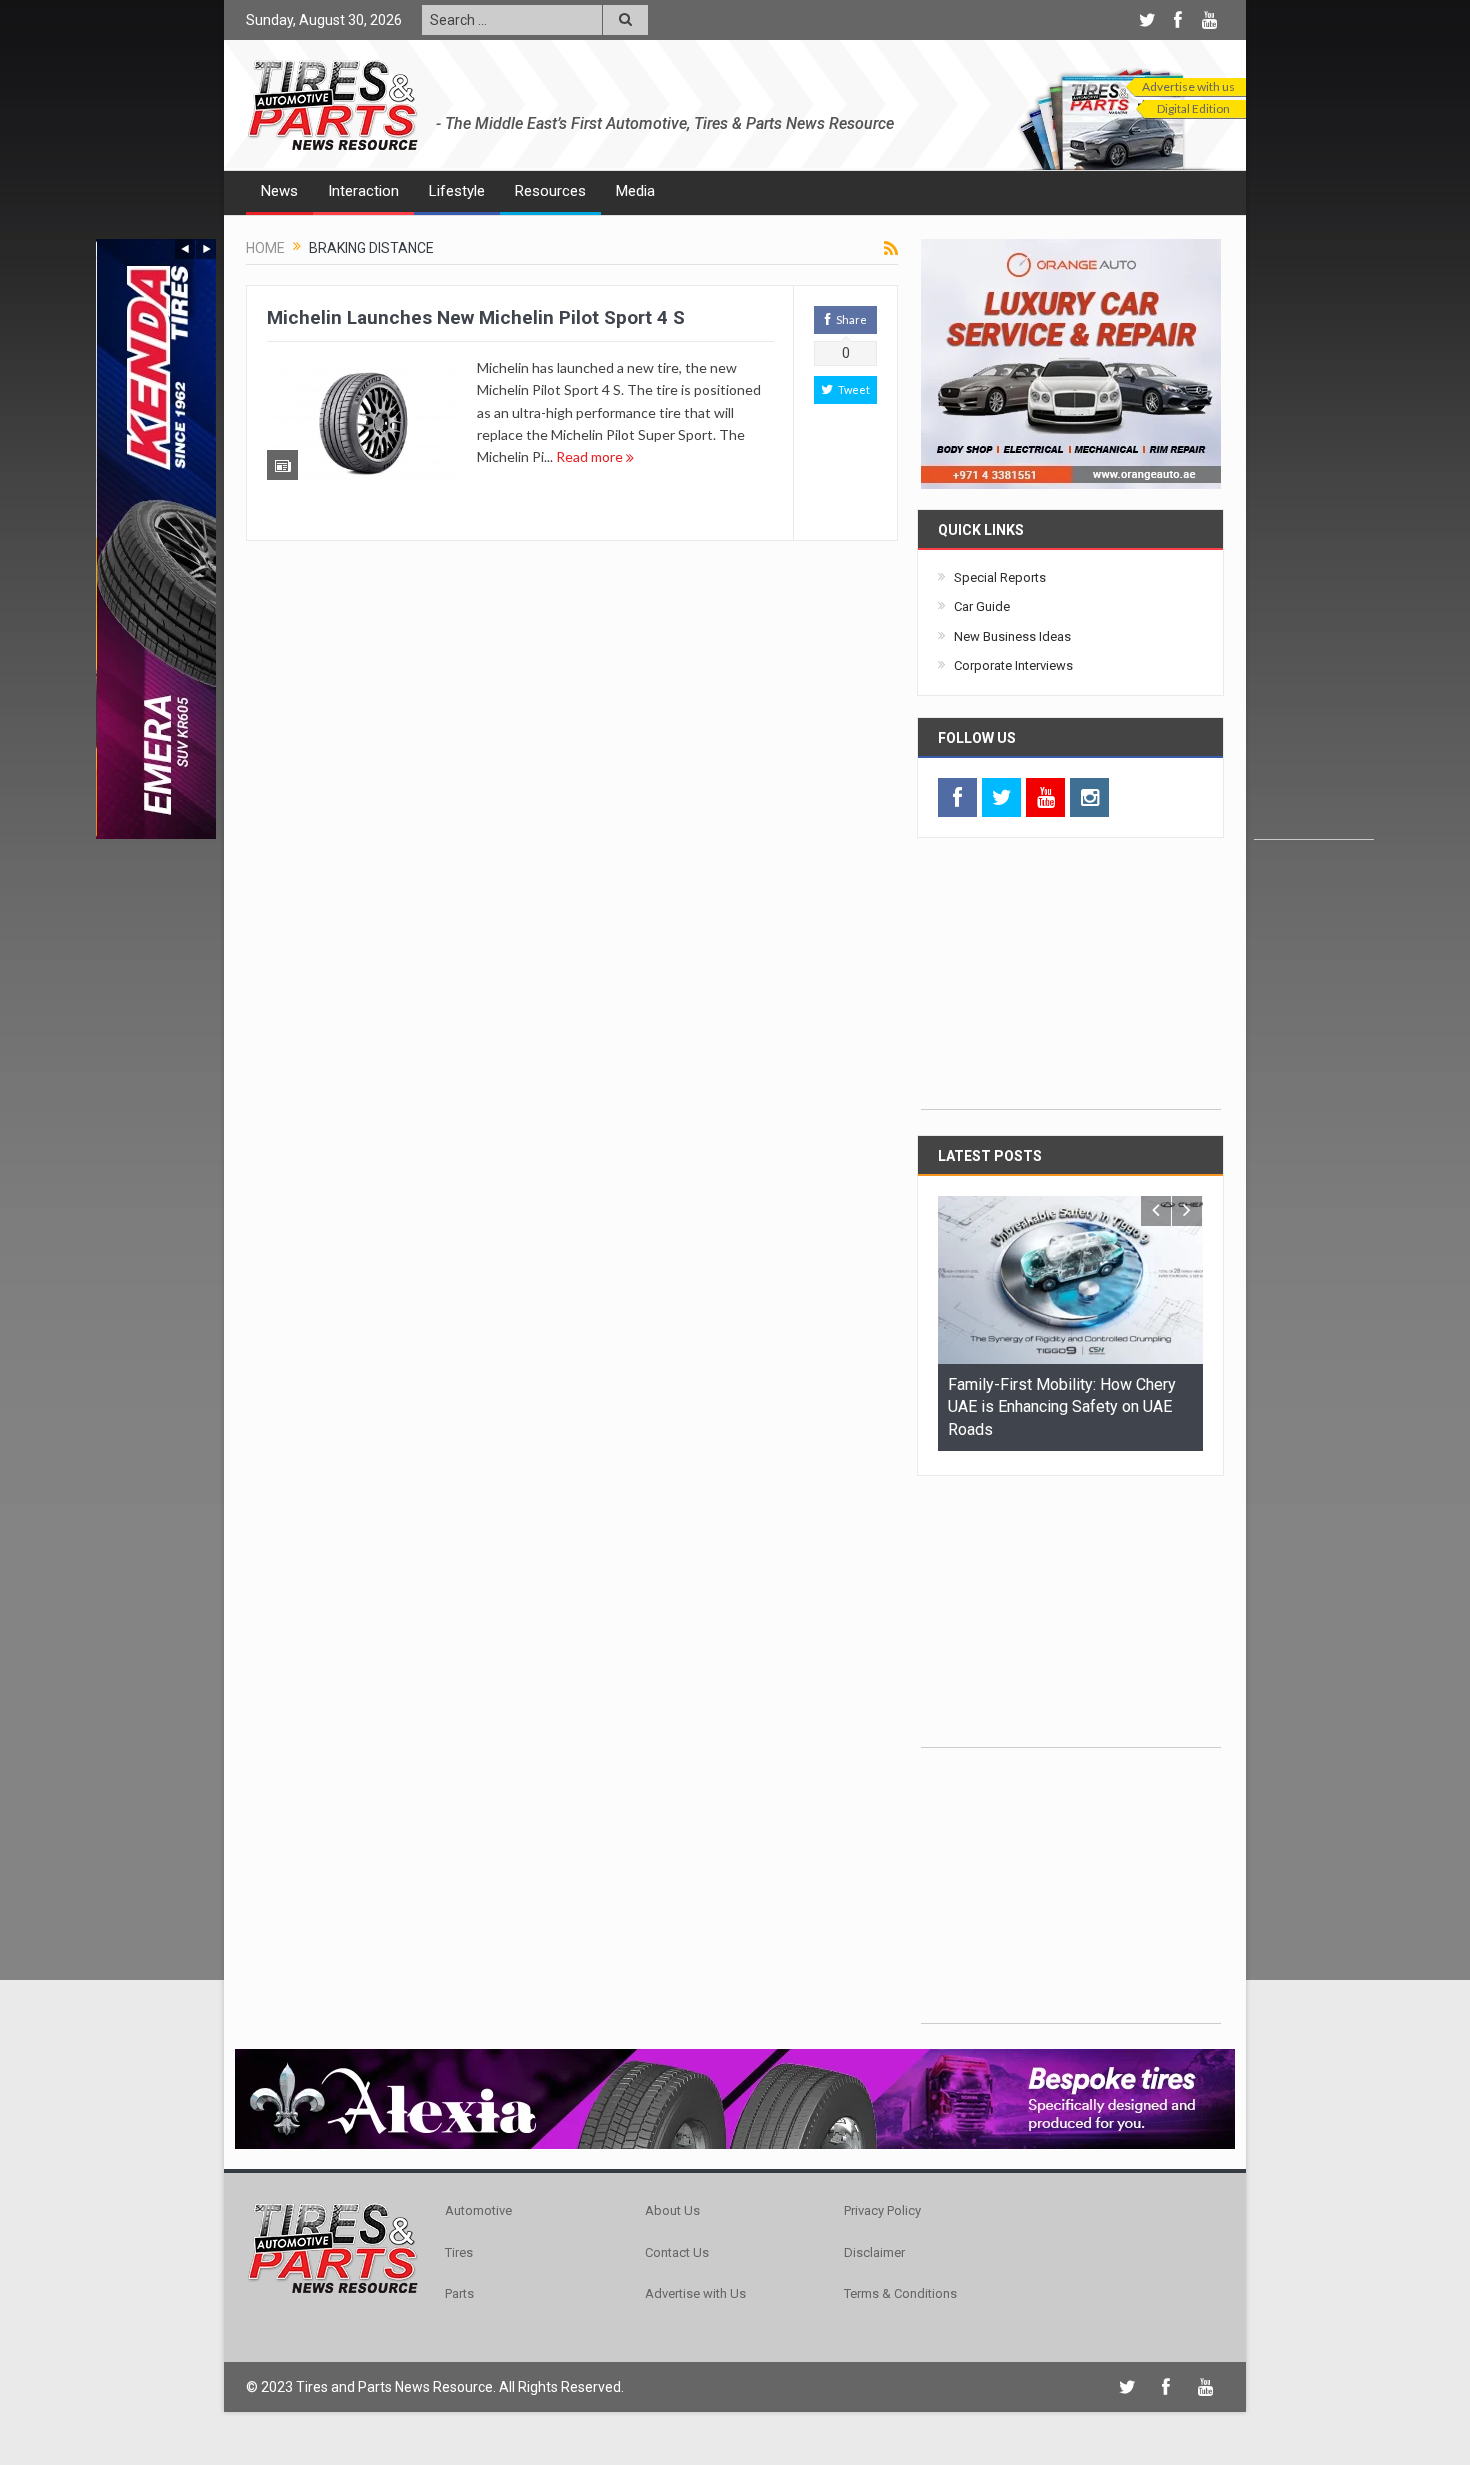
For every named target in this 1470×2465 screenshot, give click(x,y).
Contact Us (677, 2248)
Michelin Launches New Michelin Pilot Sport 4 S (476, 317)
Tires (459, 2248)
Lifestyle (457, 191)
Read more (591, 456)
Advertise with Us (695, 2290)
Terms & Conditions (900, 2290)
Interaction (363, 191)
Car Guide (982, 606)
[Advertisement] (1314, 539)
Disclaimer (874, 2248)
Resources (550, 191)
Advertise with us (1188, 86)
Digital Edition (1193, 108)
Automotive (478, 2207)
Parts (459, 2290)
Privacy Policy (882, 2207)
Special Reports (1000, 577)
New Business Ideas (1012, 636)
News (279, 191)
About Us (672, 2207)
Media (635, 191)
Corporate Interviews (1013, 665)
